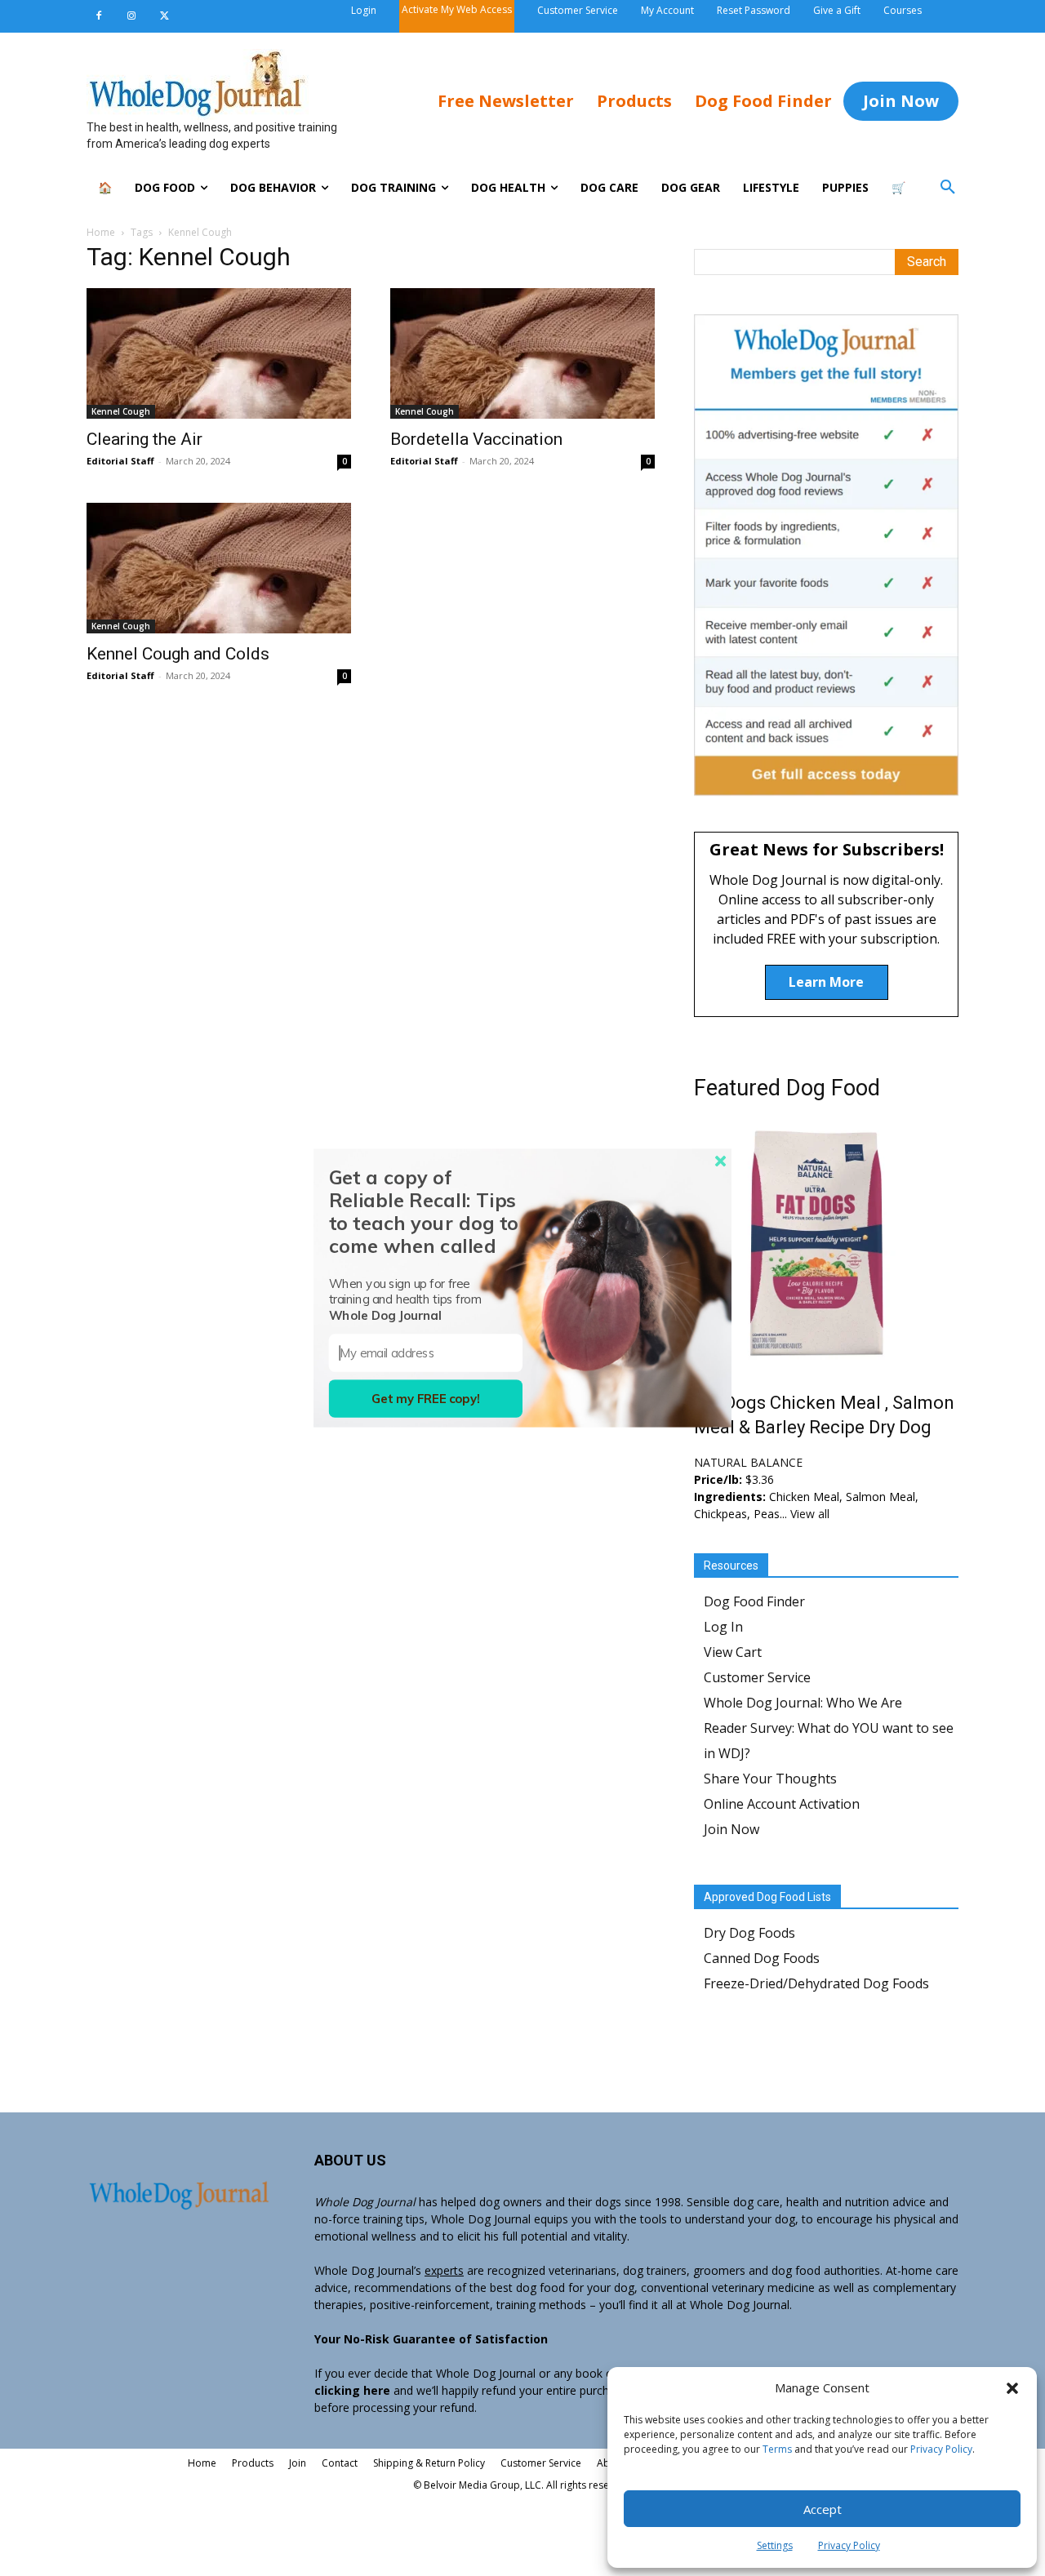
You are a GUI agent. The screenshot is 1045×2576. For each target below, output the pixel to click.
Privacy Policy (941, 2449)
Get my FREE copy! (426, 1399)
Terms (777, 2449)
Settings (775, 2545)
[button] (1012, 2388)
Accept (823, 2509)
